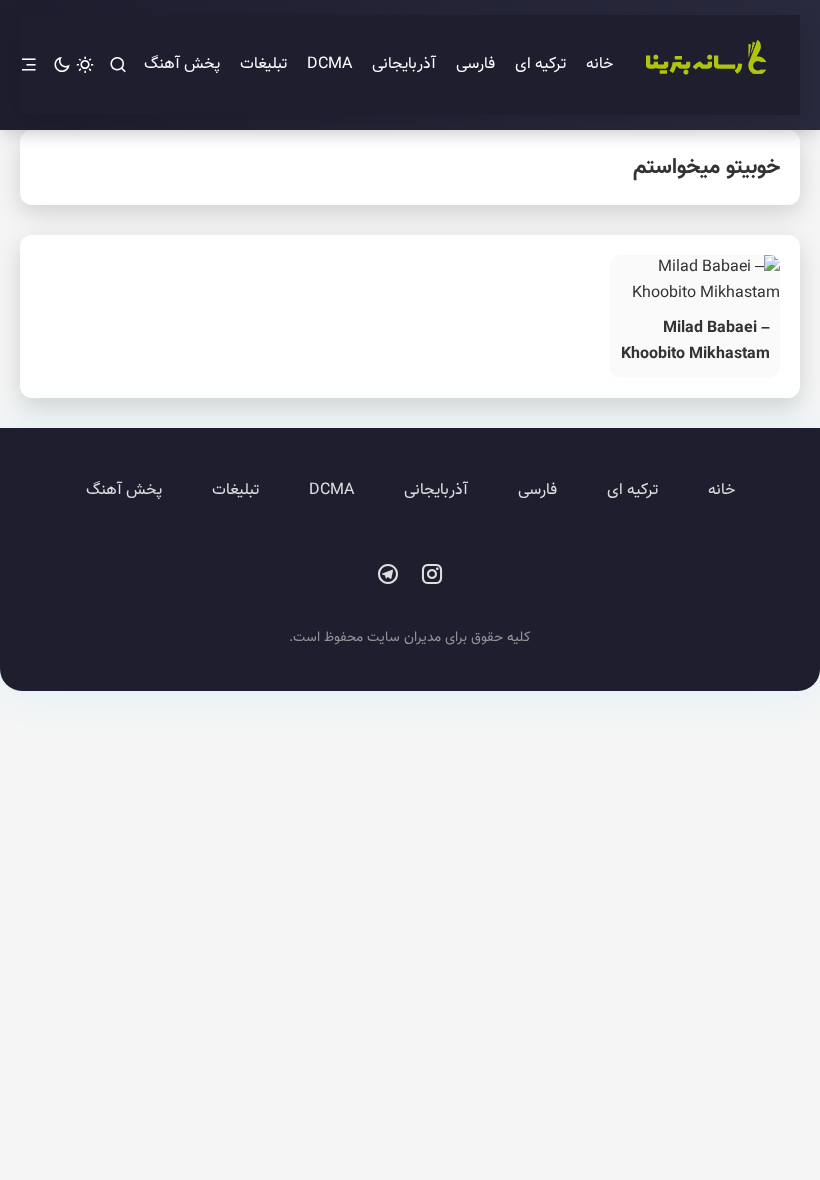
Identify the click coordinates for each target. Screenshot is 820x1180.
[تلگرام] (388, 575)
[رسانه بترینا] (705, 65)
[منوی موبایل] (29, 65)
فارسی (475, 64)
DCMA (329, 64)
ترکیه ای (540, 64)
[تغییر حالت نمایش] (73, 65)
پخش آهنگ (182, 64)
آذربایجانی (404, 64)
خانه (599, 64)
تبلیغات (263, 64)
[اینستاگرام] (432, 575)
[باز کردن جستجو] (118, 65)
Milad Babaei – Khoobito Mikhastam (695, 341)
